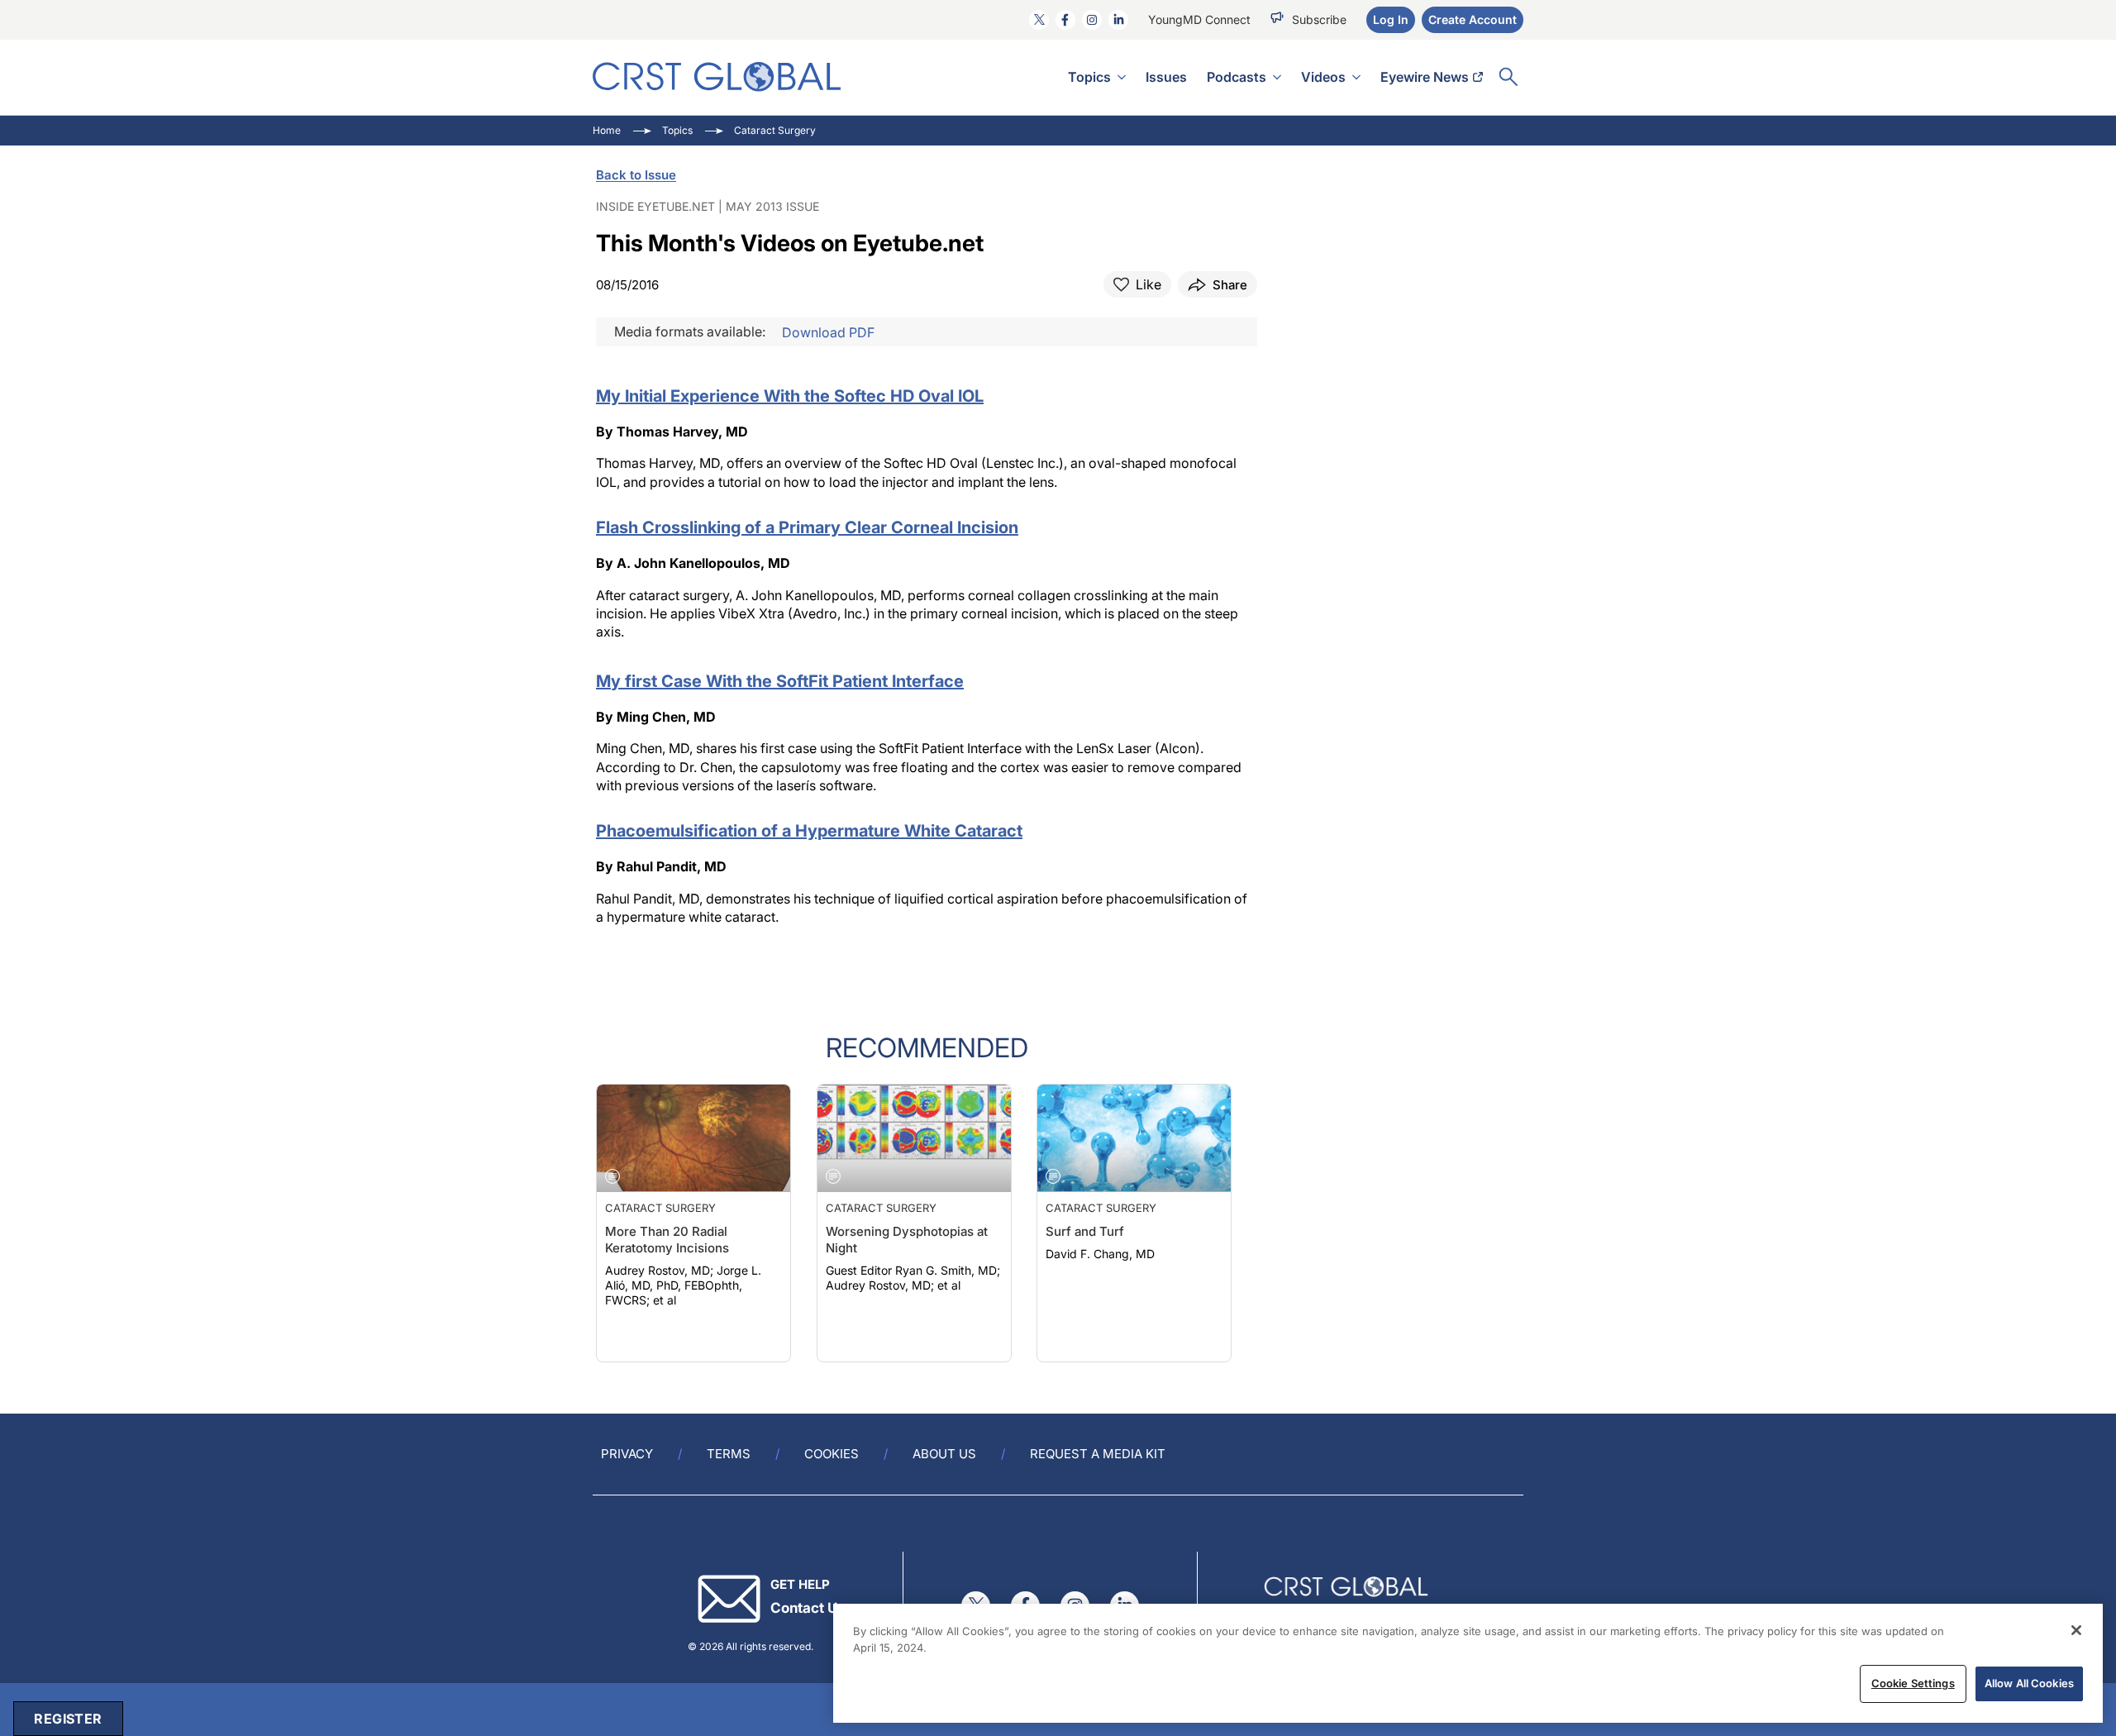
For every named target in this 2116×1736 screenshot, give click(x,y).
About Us (944, 1454)
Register (68, 1719)
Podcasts (1237, 77)
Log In (1391, 19)
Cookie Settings (1913, 1683)
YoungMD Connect (1199, 19)
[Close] (2076, 1630)
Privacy (627, 1454)
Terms (729, 1454)
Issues (1166, 77)
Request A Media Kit (1098, 1454)
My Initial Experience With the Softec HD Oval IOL (790, 396)
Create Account (1473, 19)
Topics (1089, 77)
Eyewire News (1425, 77)
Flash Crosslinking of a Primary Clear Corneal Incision (807, 527)
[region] (1468, 1663)
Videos (1323, 77)
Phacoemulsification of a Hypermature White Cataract (809, 831)
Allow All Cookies (2029, 1683)
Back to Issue (636, 175)
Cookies (832, 1454)
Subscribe (1319, 19)
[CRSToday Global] (717, 76)
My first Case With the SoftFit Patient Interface (780, 681)
